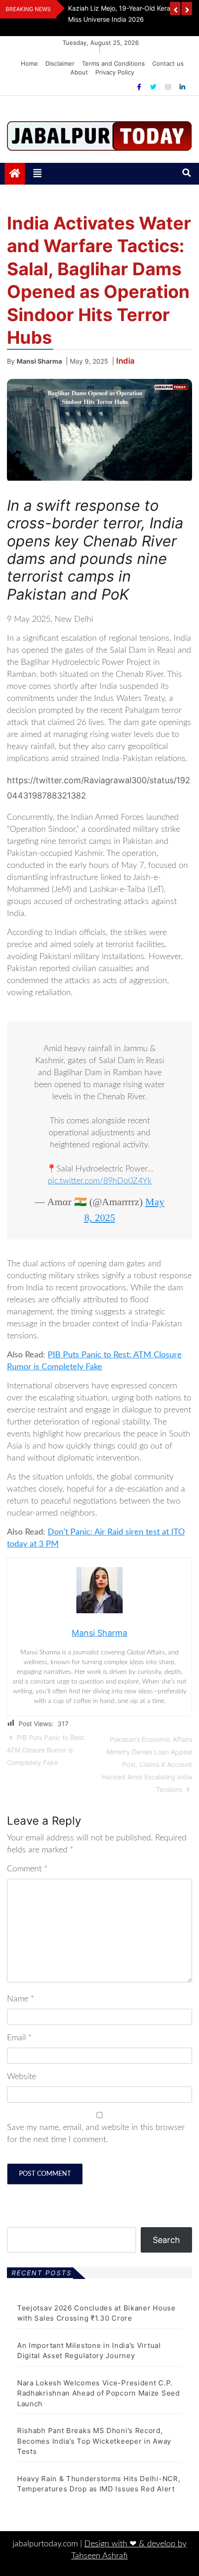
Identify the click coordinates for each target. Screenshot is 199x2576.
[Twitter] (154, 87)
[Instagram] (169, 87)
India (125, 361)
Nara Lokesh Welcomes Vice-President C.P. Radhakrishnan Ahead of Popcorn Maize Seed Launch (99, 2393)
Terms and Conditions (113, 63)
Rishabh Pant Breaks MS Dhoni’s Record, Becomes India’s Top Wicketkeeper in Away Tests (94, 2441)
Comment (27, 1869)
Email (19, 2038)
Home (29, 63)
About (79, 72)
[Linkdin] (182, 87)
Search (166, 2240)
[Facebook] (140, 87)
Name (21, 1999)
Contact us (168, 63)
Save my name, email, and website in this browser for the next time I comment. (96, 2134)
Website (22, 2077)
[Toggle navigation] (37, 173)
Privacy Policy (115, 72)
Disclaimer (60, 63)
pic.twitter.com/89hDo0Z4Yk (100, 1181)
